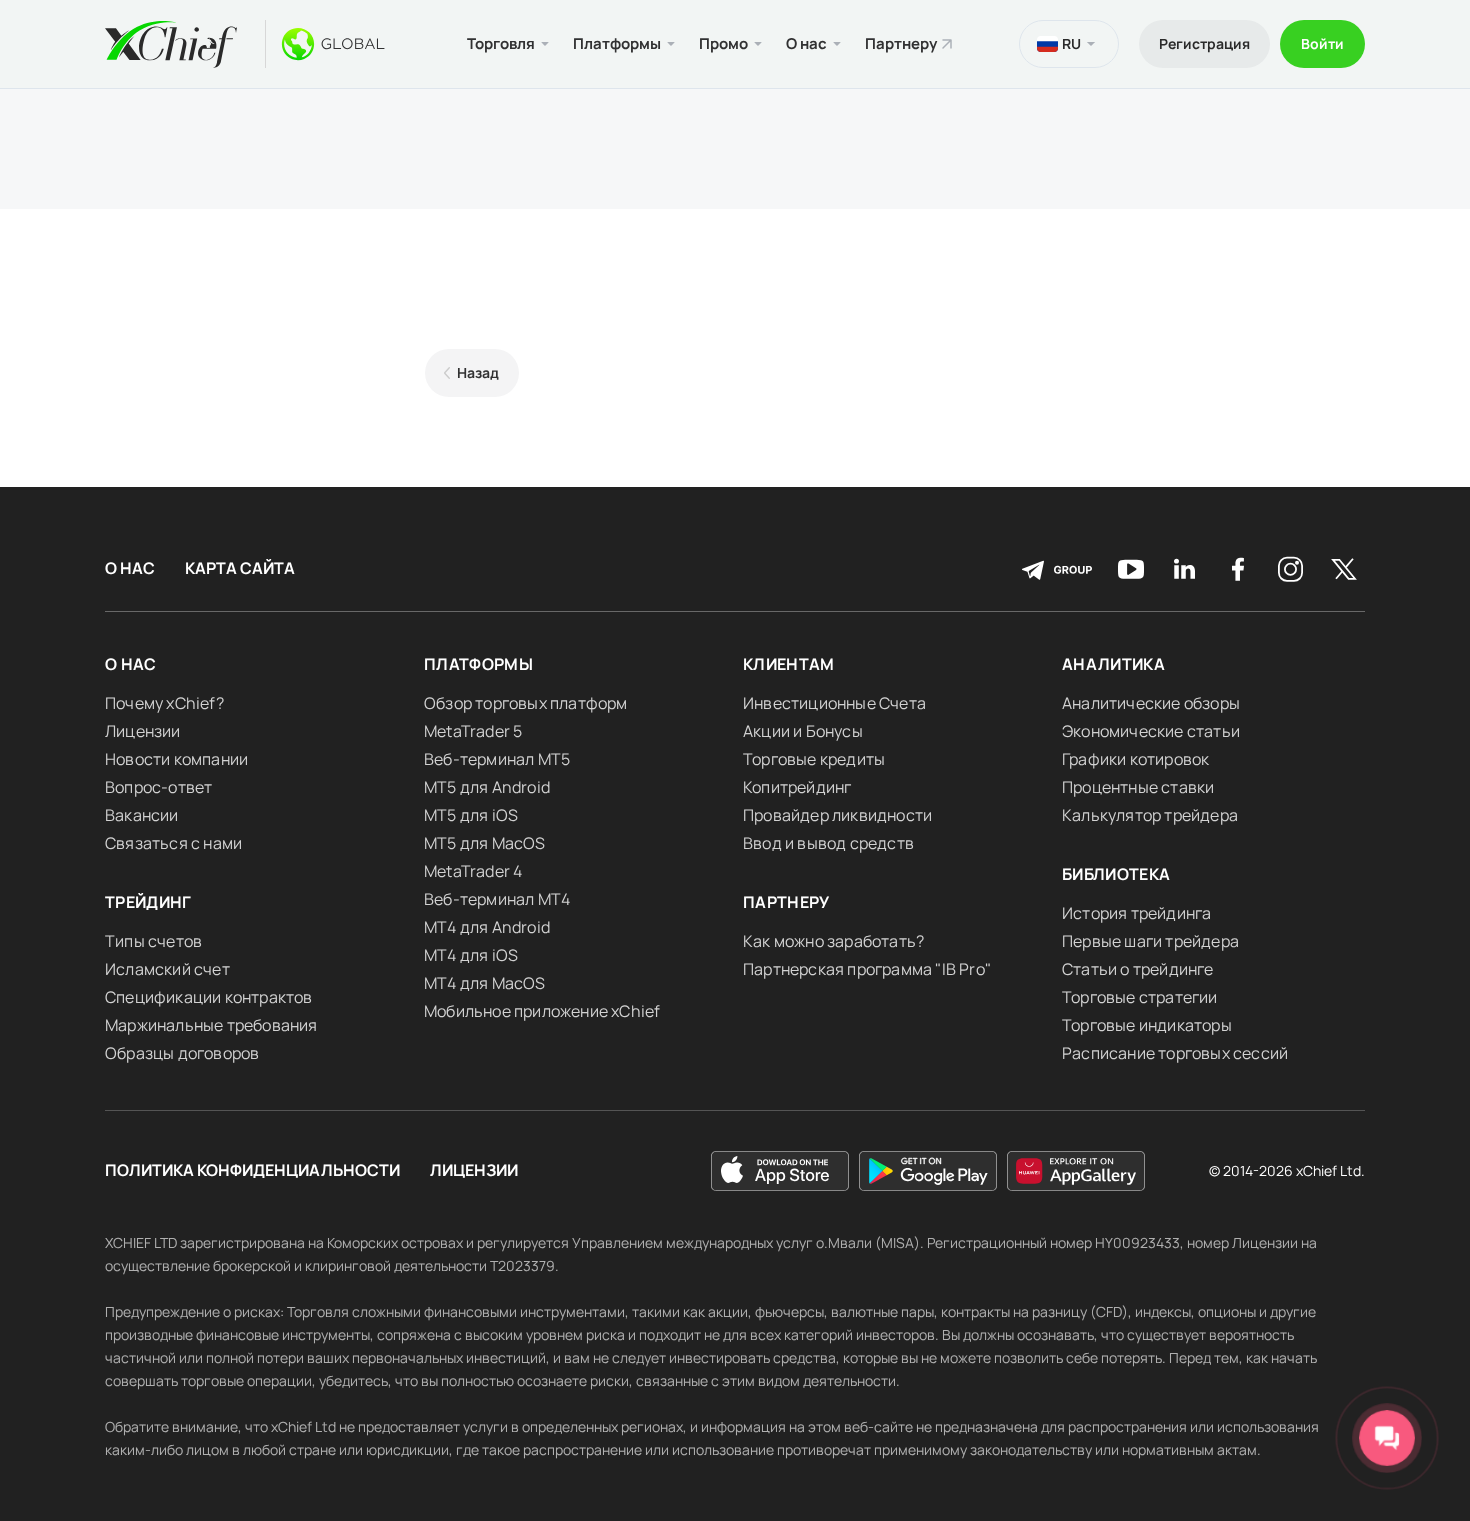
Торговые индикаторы (1147, 1025)
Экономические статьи (1151, 731)
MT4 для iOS (471, 955)
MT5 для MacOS (485, 843)
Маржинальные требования (211, 1025)
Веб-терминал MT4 (497, 899)
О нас (130, 568)
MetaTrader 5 (473, 731)
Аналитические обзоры (1151, 703)
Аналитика (1113, 664)
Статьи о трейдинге (1138, 969)
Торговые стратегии (1140, 997)
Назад (478, 372)
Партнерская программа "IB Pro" (867, 969)
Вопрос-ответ (158, 787)
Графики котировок (1135, 759)
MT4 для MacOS (485, 983)
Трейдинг (148, 902)
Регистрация (1204, 43)
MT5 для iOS (471, 815)
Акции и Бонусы (803, 731)
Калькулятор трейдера (1150, 815)
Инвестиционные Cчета (834, 703)
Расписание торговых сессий (1175, 1053)
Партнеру (901, 43)
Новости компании (176, 759)
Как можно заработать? (833, 941)
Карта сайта (240, 568)
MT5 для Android (487, 787)
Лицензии (143, 731)
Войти (1322, 43)
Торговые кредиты (814, 759)
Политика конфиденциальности (252, 1170)
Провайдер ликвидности (837, 815)
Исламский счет (167, 969)
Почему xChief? (164, 703)
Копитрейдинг (797, 787)
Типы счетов (153, 941)
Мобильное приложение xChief (542, 1011)
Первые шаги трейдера (1150, 941)
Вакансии (142, 815)
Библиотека (1116, 874)
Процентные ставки (1138, 787)
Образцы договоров (182, 1053)
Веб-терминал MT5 (497, 759)
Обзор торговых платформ (526, 703)
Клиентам (789, 664)
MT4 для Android (487, 927)
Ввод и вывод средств (828, 843)
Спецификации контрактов (209, 997)
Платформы (478, 664)
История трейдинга (1136, 913)
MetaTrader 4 (473, 871)
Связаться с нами (173, 843)
